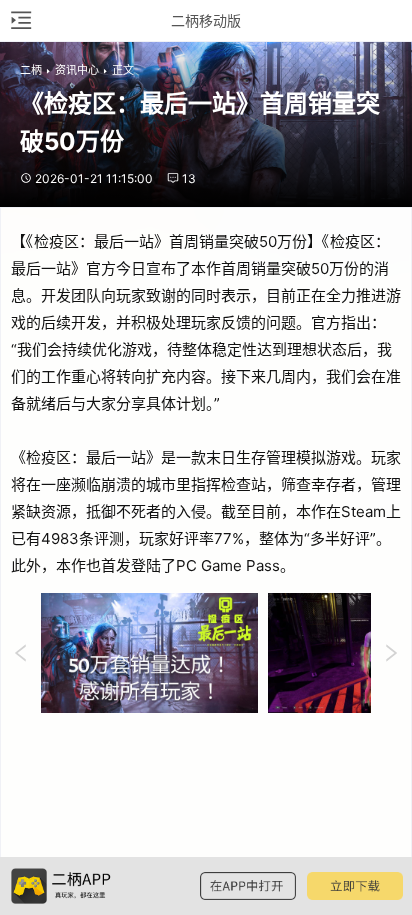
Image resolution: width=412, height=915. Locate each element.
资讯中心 (77, 70)
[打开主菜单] (20, 20)
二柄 (31, 70)
